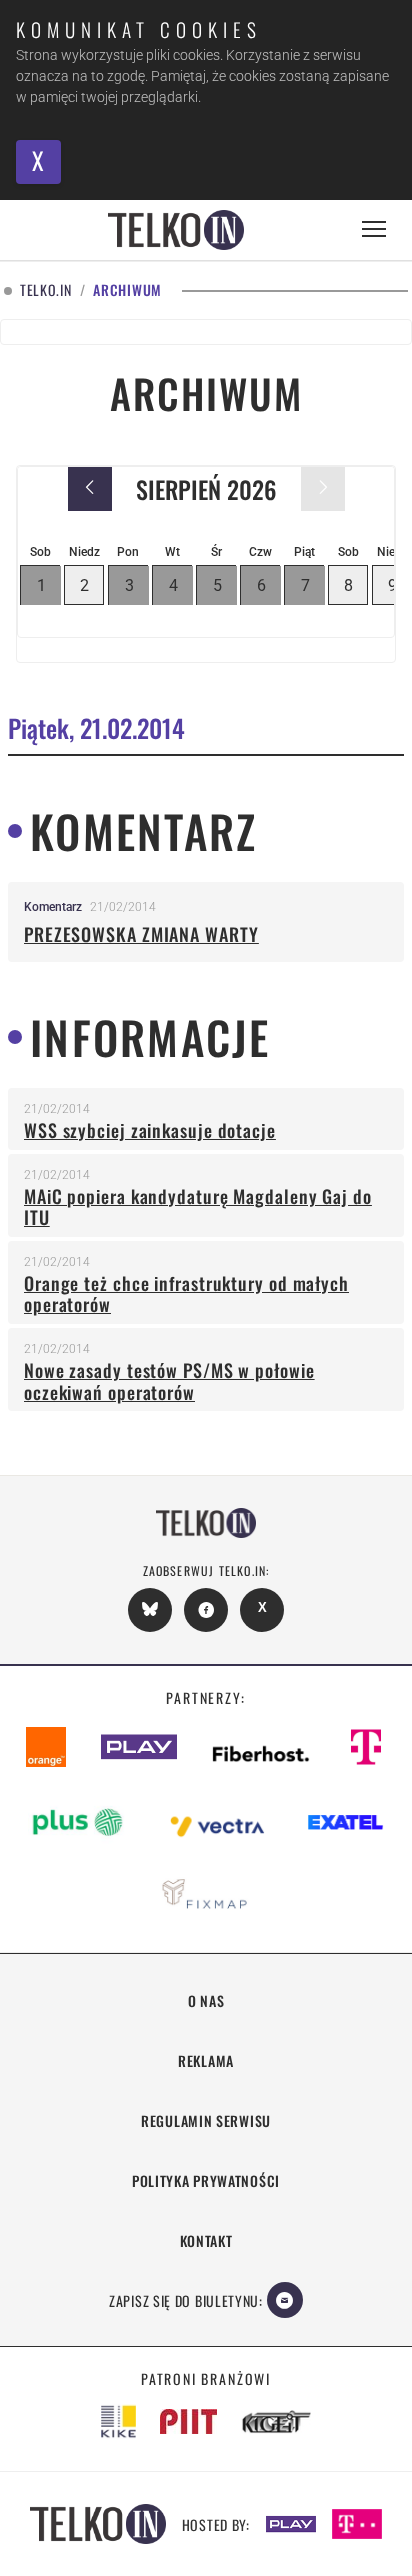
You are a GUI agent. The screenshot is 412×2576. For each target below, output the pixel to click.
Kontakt (206, 2240)
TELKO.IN (46, 290)
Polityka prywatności (206, 2180)
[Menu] (374, 230)
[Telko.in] (176, 230)
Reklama (206, 2060)
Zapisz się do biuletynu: (186, 2300)
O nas (206, 2000)
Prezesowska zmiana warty (141, 934)
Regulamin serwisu (206, 2120)
